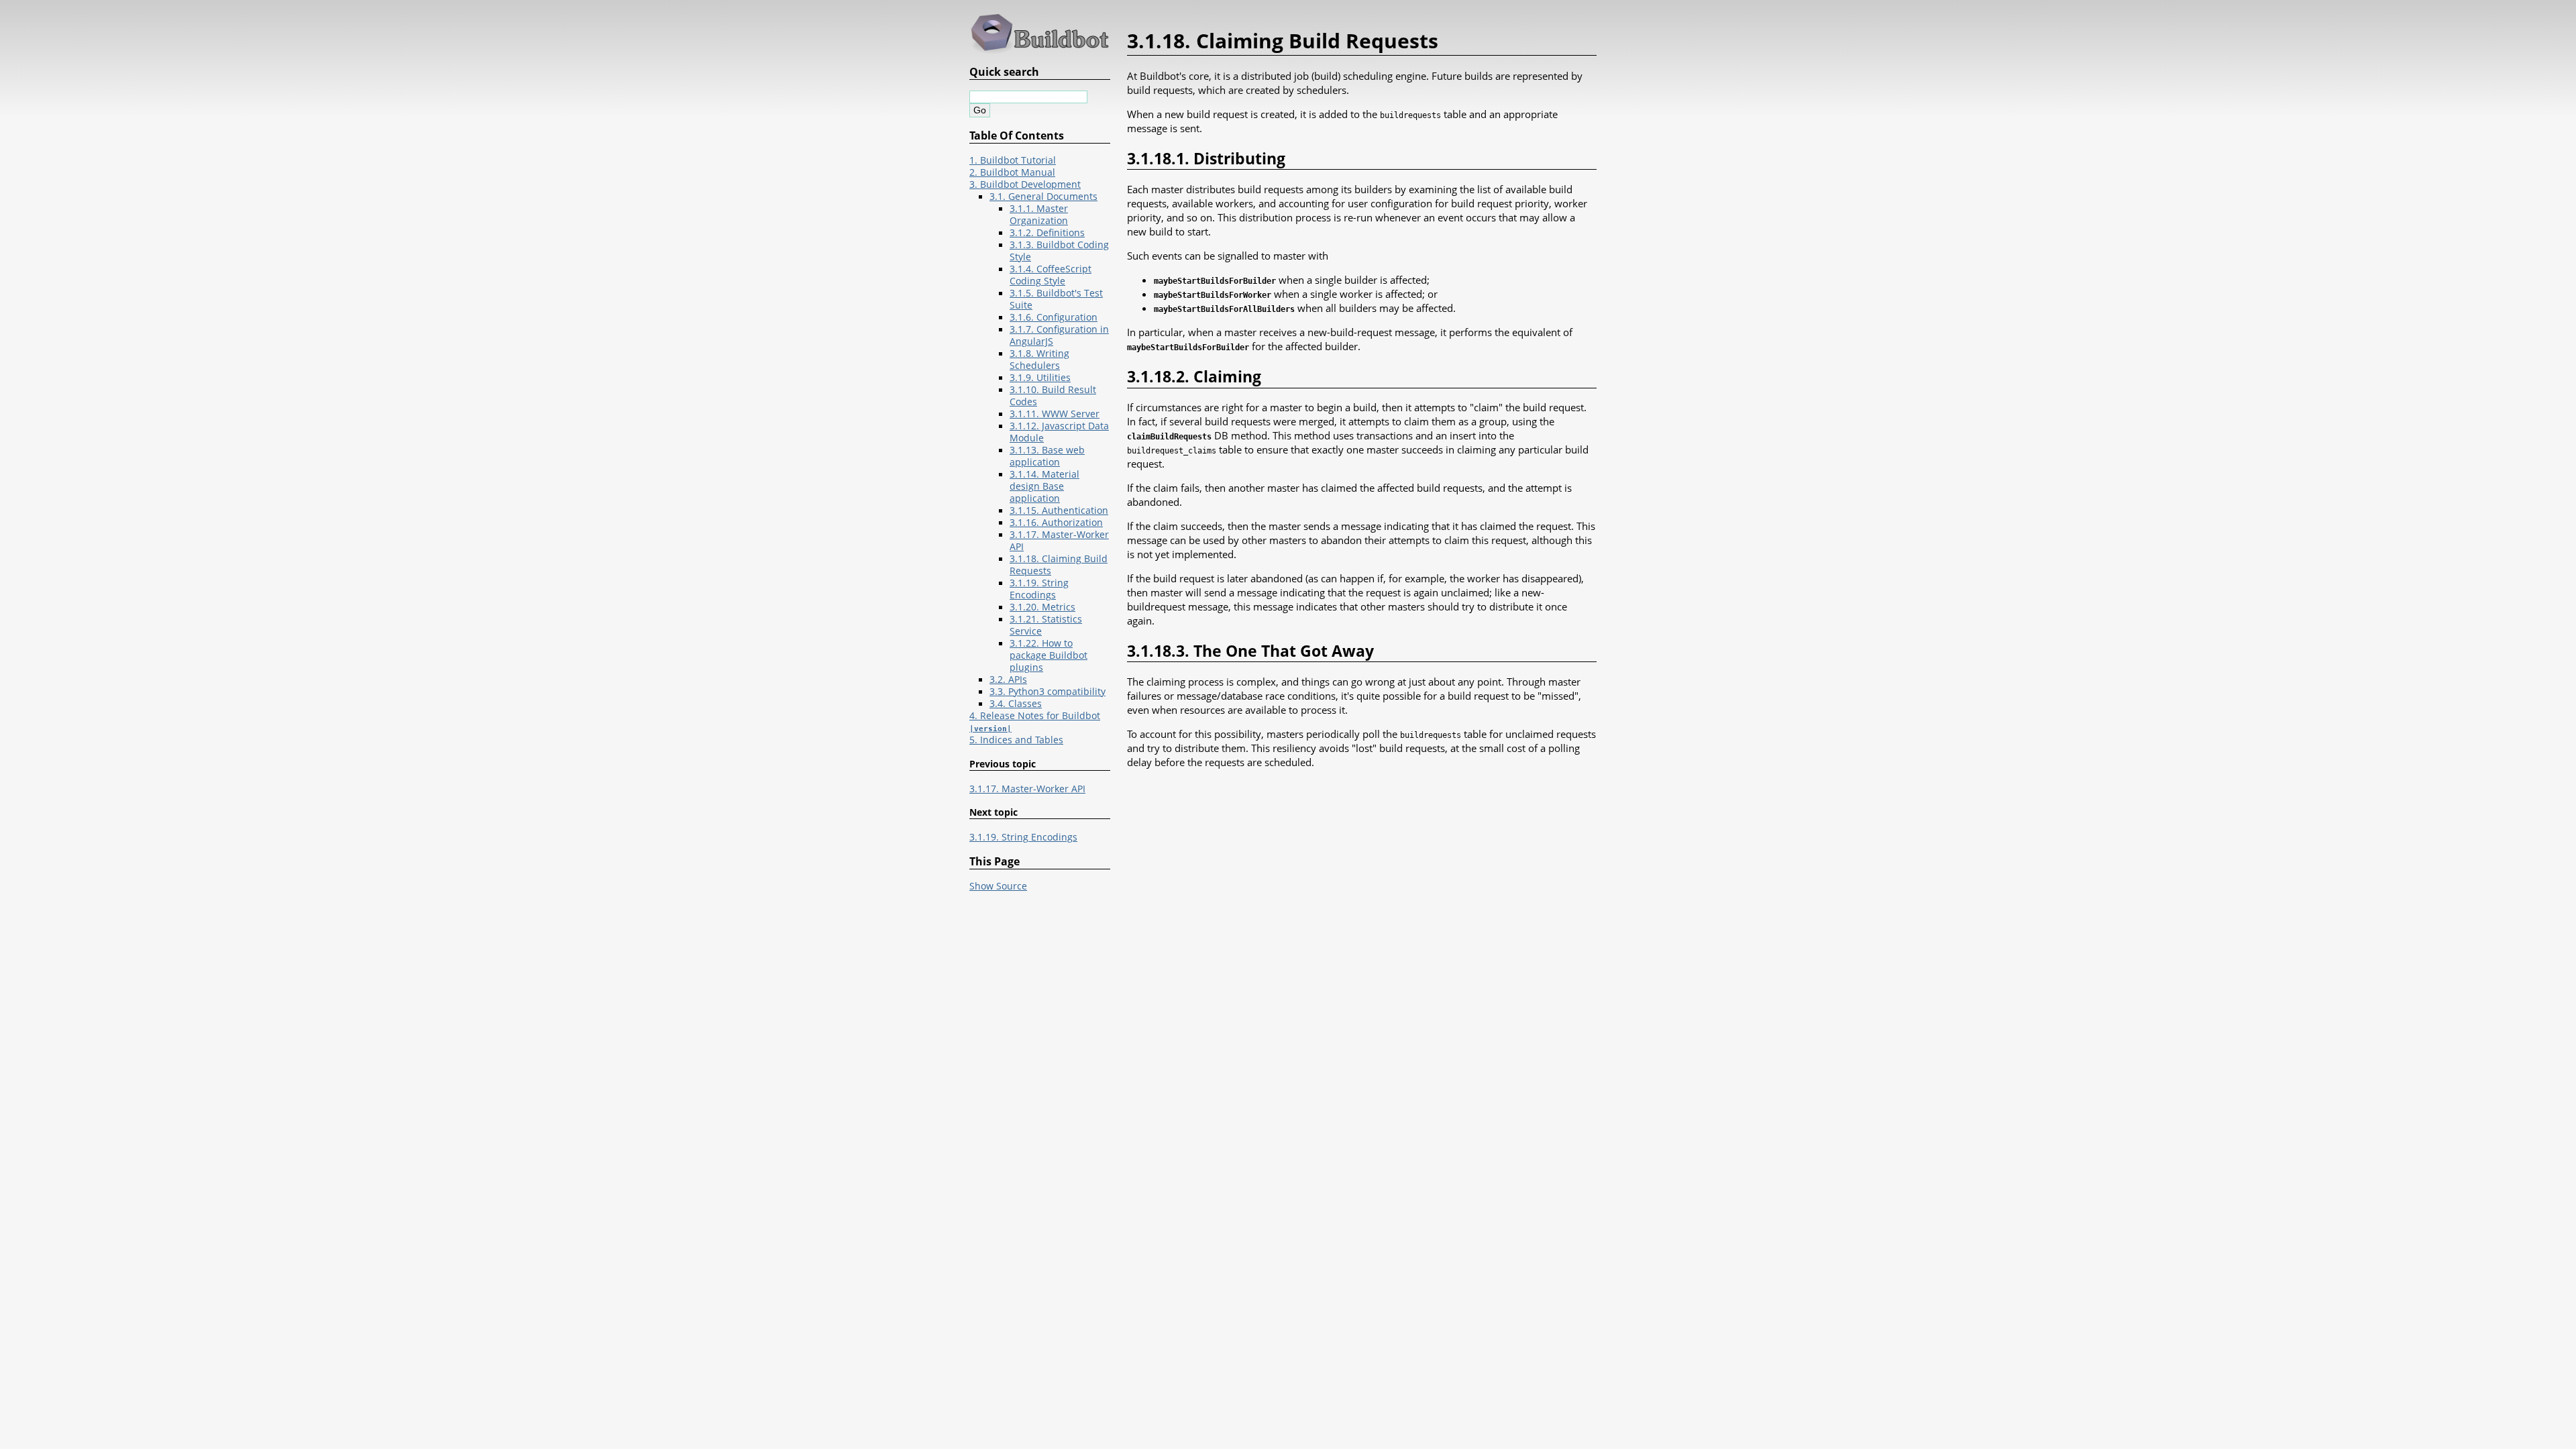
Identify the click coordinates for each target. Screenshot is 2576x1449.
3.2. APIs (1008, 680)
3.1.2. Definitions (1047, 233)
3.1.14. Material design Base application (1044, 486)
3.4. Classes (1016, 704)
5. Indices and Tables (1016, 740)
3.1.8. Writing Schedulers (1039, 360)
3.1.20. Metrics (1042, 607)
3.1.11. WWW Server (1055, 414)
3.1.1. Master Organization (1039, 215)
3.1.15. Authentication (1059, 511)
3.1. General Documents (1043, 197)
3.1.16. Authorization (1056, 523)
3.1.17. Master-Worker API (1027, 789)
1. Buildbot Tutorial (1013, 160)
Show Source (998, 886)
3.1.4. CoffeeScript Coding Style (1051, 275)
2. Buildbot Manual (1012, 172)
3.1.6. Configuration (1054, 317)
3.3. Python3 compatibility (1048, 692)
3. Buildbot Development (1025, 184)
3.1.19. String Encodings (1039, 589)
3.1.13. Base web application (1047, 456)
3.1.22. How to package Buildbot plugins (1049, 655)
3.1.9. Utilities (1040, 378)
